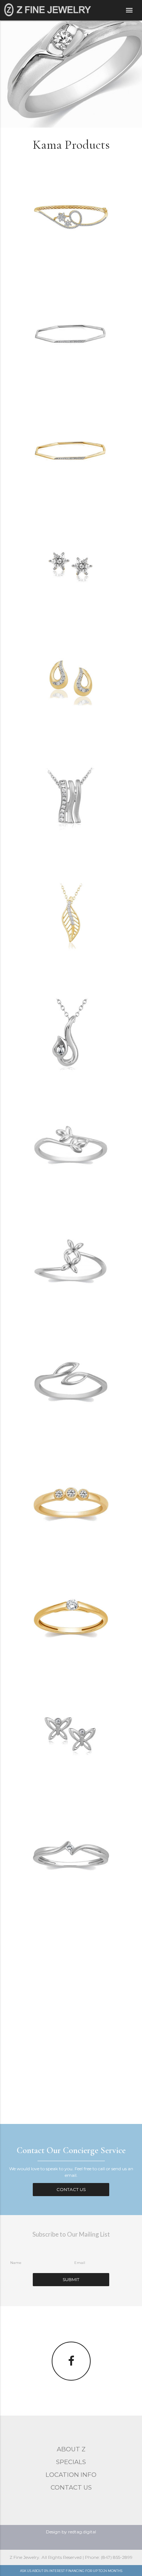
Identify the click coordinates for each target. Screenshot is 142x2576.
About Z (71, 2449)
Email (80, 2263)
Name (16, 2263)
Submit (71, 2279)
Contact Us (71, 2189)
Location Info (71, 2475)
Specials (71, 2462)
